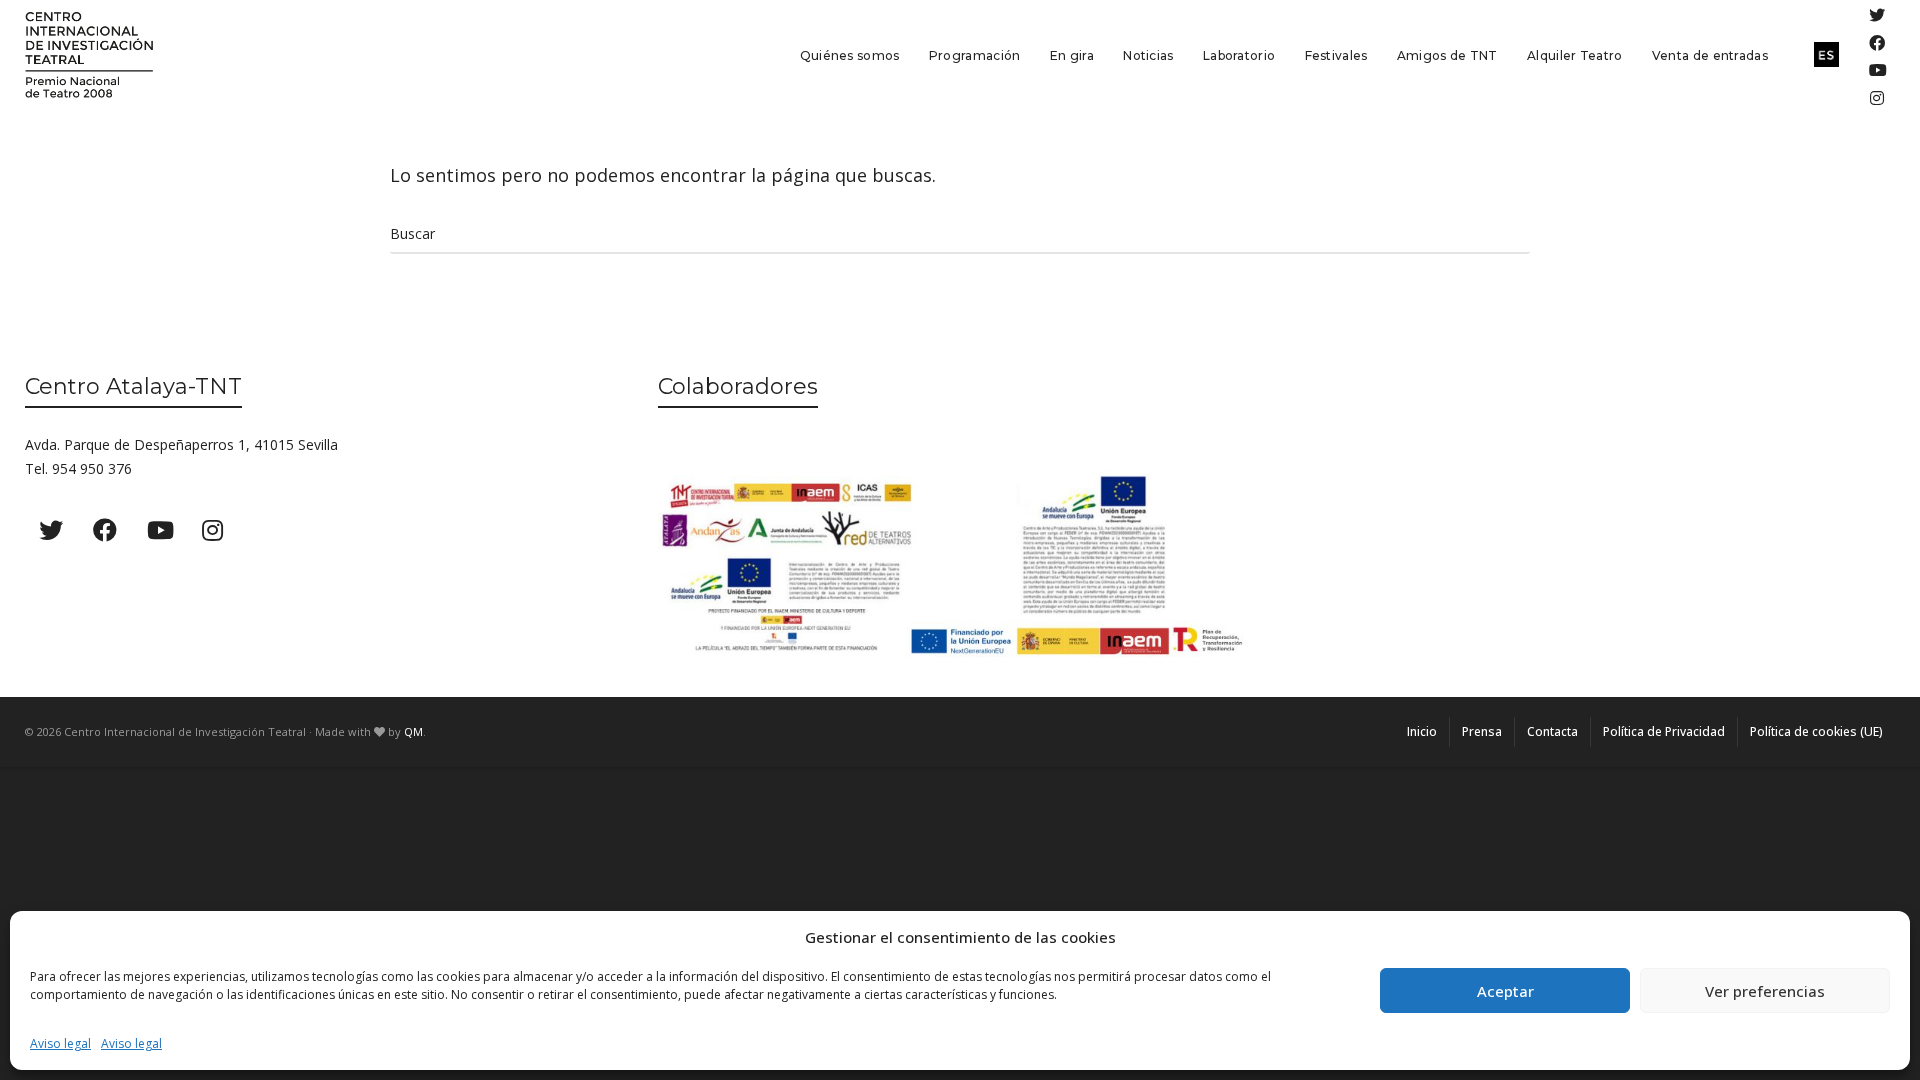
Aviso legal (60, 1043)
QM (413, 731)
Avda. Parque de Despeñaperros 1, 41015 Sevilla (181, 444)
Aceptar (1505, 991)
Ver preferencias (1765, 991)
